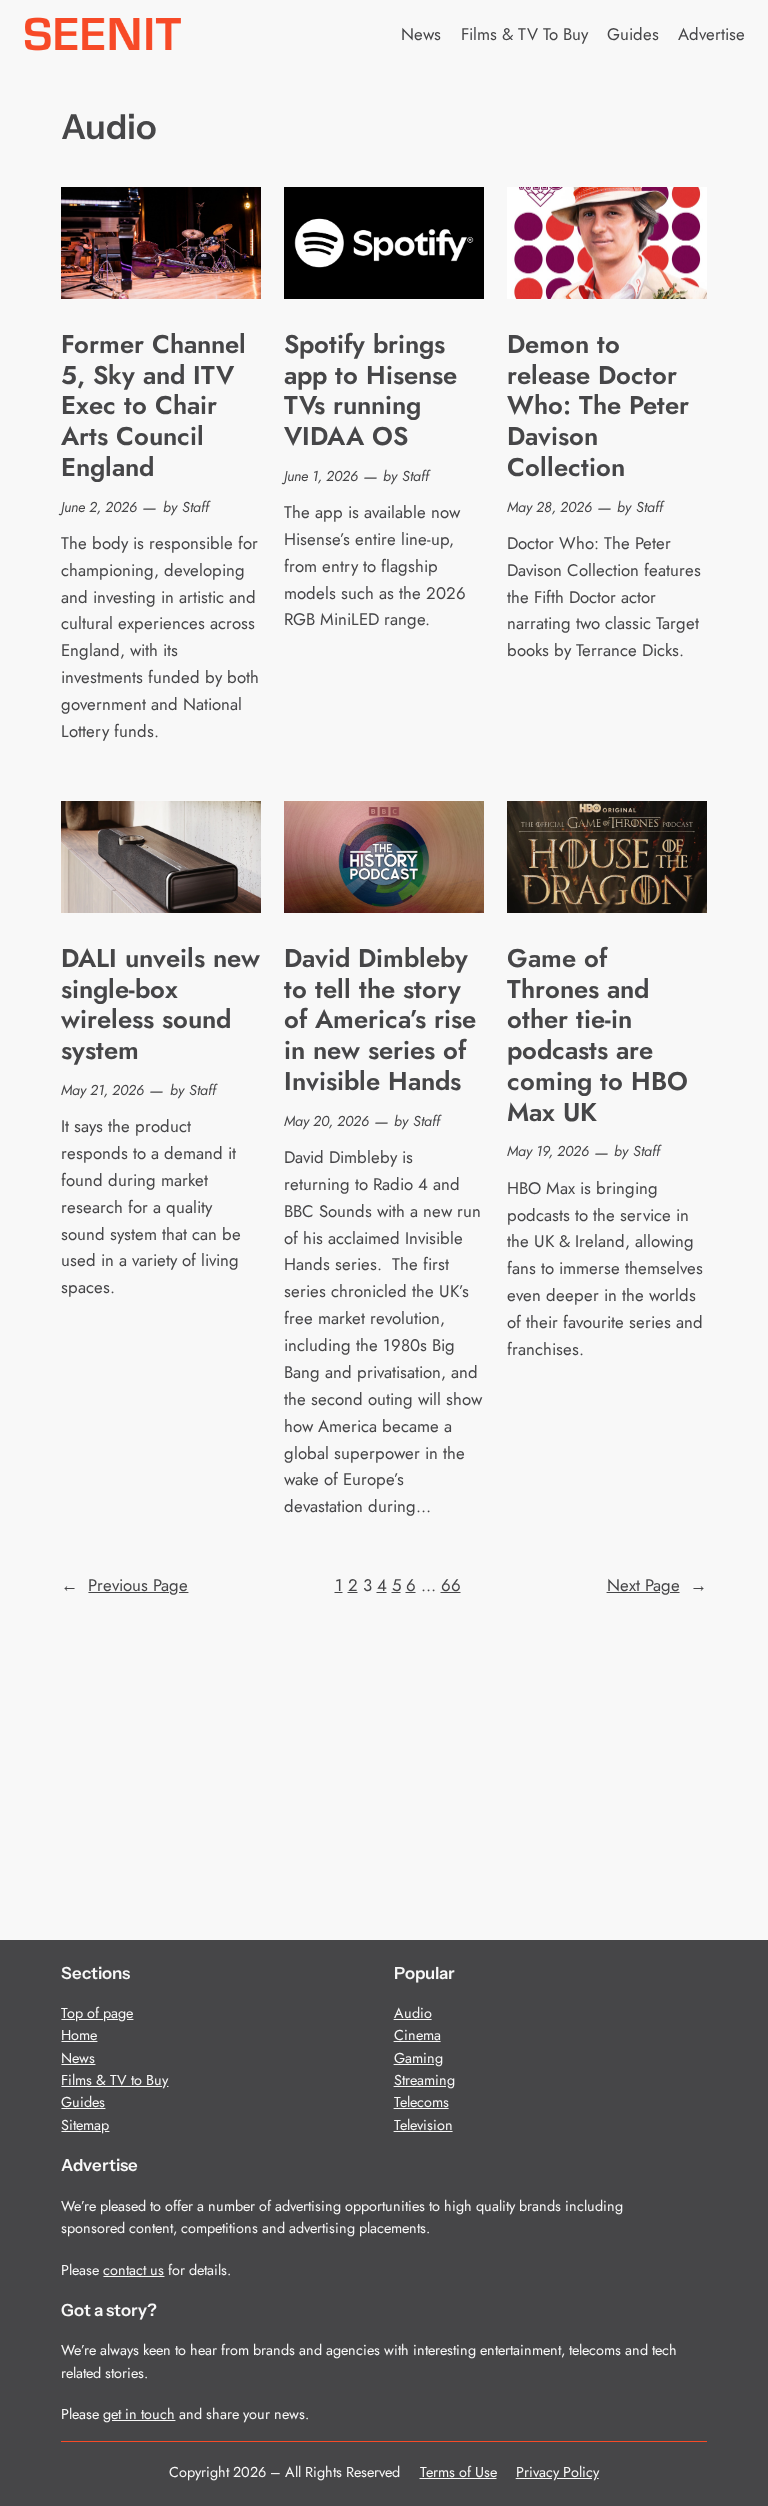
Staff (195, 507)
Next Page (657, 1585)
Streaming (424, 2080)
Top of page (97, 2013)
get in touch (139, 2414)
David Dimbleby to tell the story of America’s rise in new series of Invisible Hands (380, 1021)
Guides (83, 2102)
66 (451, 1585)
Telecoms (421, 2102)
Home (79, 2035)
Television (423, 2125)
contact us (133, 2270)
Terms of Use (458, 2472)
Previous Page (124, 1585)
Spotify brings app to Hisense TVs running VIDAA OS (370, 391)
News (78, 2058)
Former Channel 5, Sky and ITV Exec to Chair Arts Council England (153, 407)
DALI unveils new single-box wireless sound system (160, 1005)
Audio (413, 2013)
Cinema (417, 2035)
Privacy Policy (557, 2472)
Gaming (418, 2058)
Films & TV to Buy (114, 2080)
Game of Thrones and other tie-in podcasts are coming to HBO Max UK (597, 1036)
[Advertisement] (384, 1758)
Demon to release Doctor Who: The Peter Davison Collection (598, 407)
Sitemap (85, 2125)
